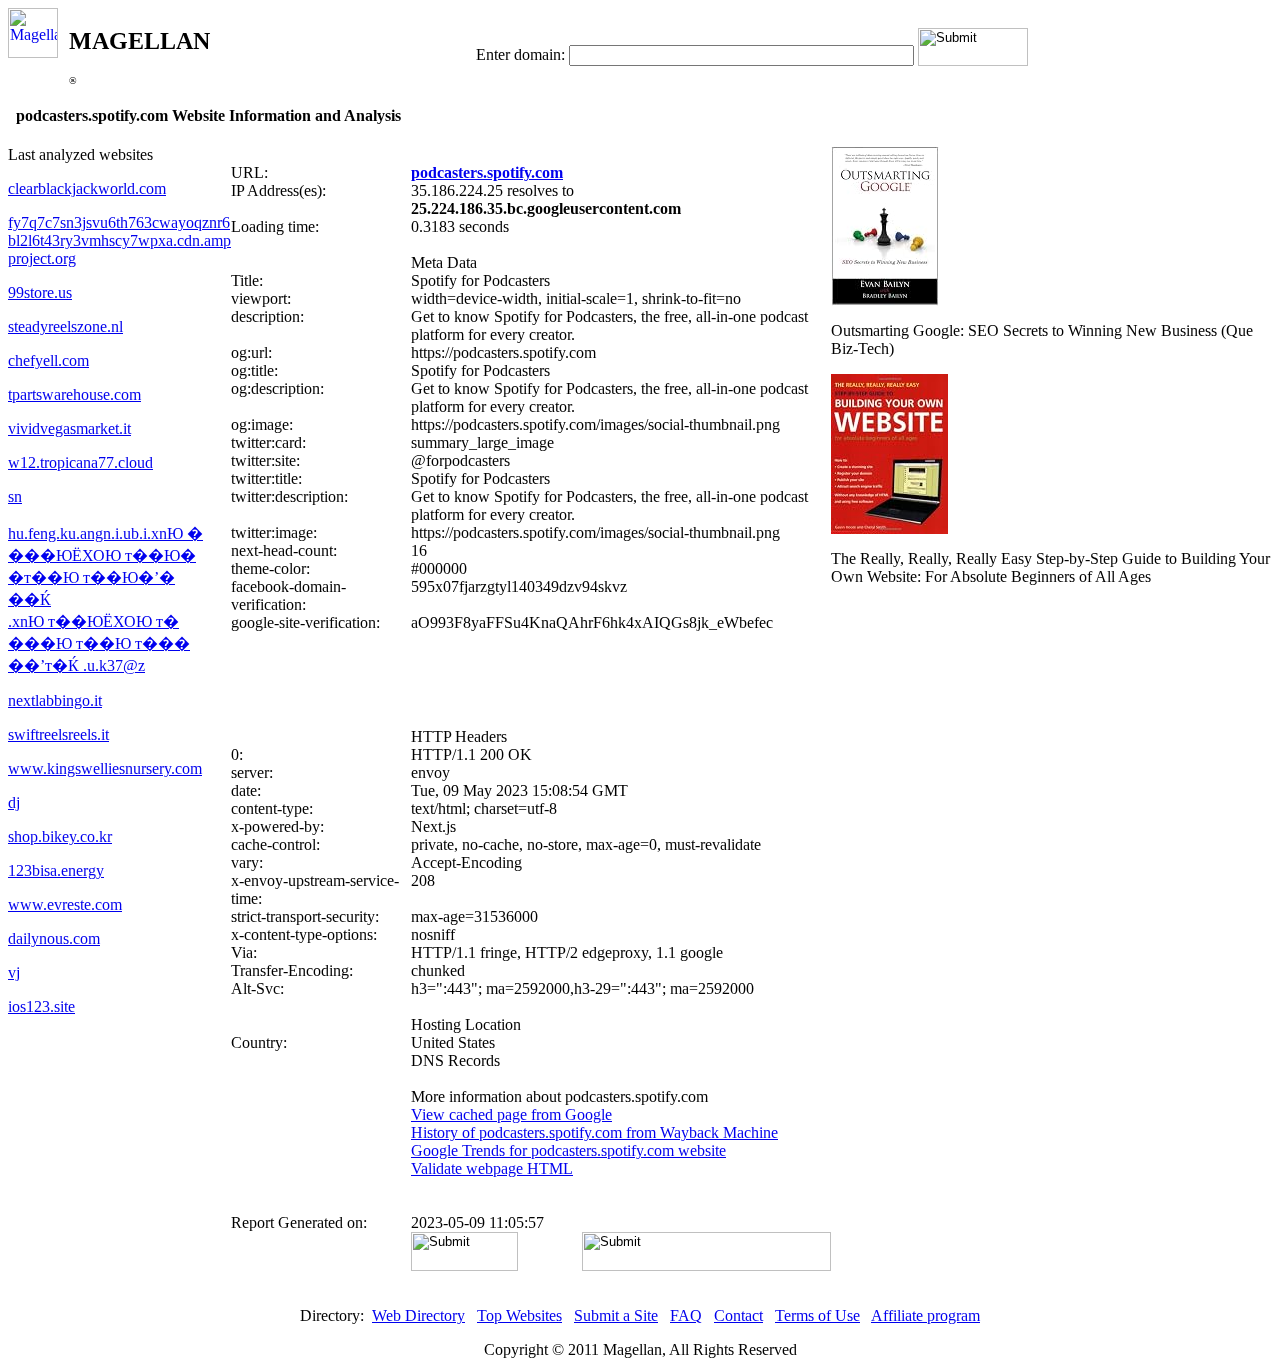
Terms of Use (817, 1315)
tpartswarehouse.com (74, 394)
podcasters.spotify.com (487, 172)
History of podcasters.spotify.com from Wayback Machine (594, 1132)
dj (14, 802)
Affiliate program (925, 1315)
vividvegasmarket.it (69, 428)
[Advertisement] (531, 680)
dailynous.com (54, 938)
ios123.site (41, 1006)
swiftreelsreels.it (58, 734)
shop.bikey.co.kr (60, 836)
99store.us (40, 292)
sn (15, 496)
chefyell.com (48, 360)
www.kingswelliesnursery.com (105, 768)
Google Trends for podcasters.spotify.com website (568, 1150)
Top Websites (519, 1315)
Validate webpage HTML (492, 1168)
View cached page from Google (511, 1114)
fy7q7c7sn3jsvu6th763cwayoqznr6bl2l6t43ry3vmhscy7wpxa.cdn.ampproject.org (119, 240)
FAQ (686, 1315)
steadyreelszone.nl (65, 326)
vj (14, 972)
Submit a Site (616, 1315)
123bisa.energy (56, 870)
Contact (738, 1315)
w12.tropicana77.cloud (80, 462)
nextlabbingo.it (55, 700)
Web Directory (418, 1315)
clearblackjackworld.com (87, 188)
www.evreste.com (65, 904)
